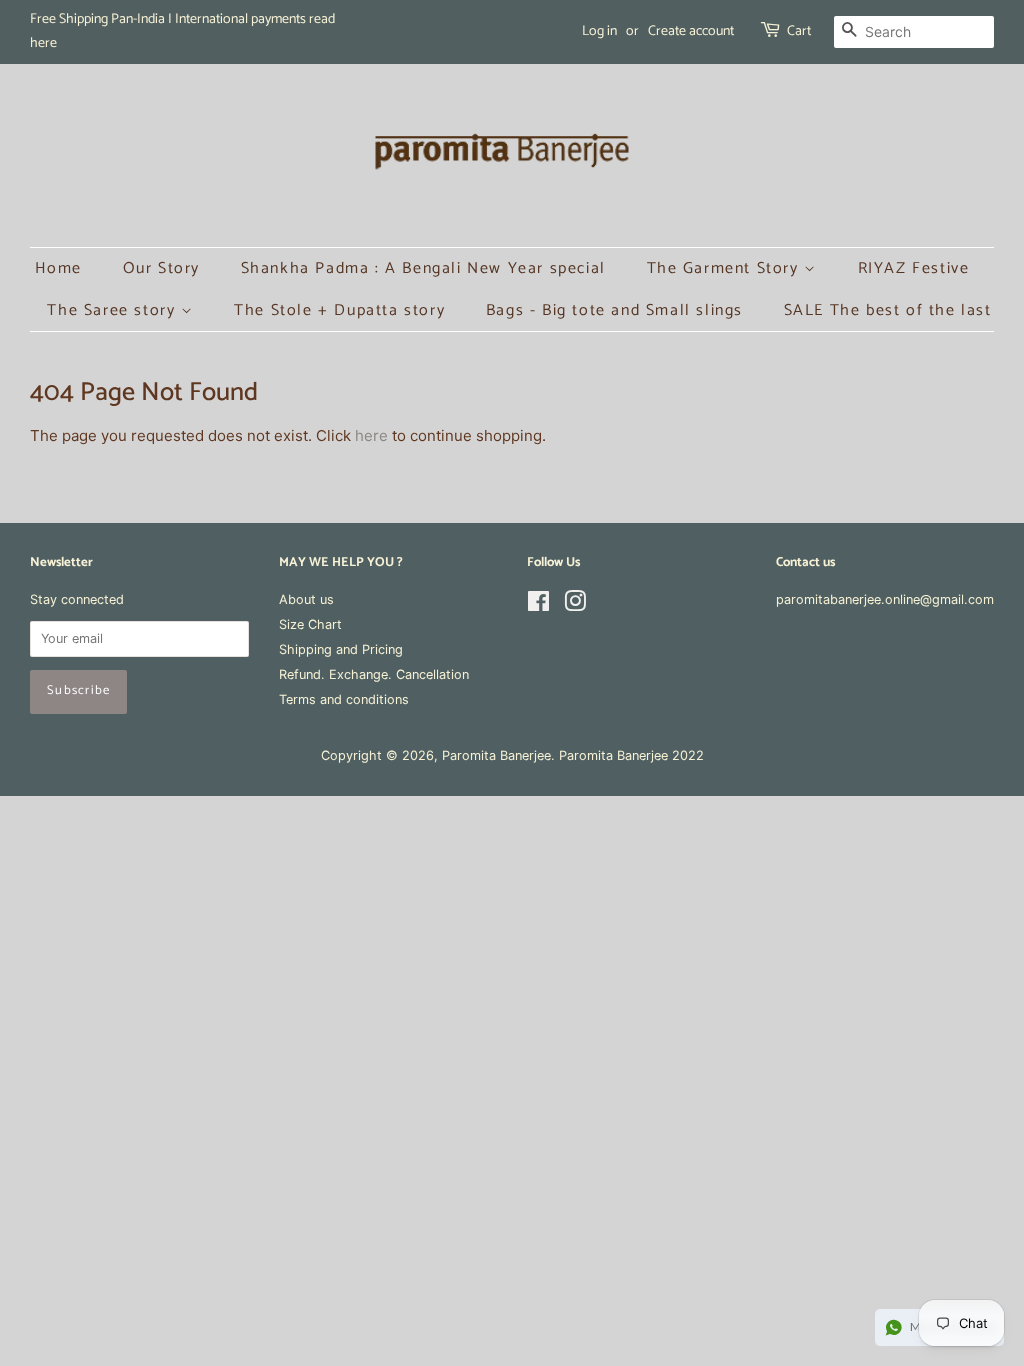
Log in (599, 31)
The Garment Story (726, 268)
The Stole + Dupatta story (339, 310)
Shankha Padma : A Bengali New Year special (423, 268)
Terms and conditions (344, 699)
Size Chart (310, 624)
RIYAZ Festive (914, 268)
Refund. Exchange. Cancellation (374, 674)
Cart (799, 31)
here (371, 435)
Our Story (161, 268)
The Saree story (114, 310)
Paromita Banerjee (496, 755)
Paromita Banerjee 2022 (631, 755)
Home (58, 268)
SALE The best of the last (888, 310)
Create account (691, 31)
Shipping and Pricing (341, 649)
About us (306, 599)
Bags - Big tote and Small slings (614, 310)
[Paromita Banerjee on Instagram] (575, 605)
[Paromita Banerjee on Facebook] (538, 605)
